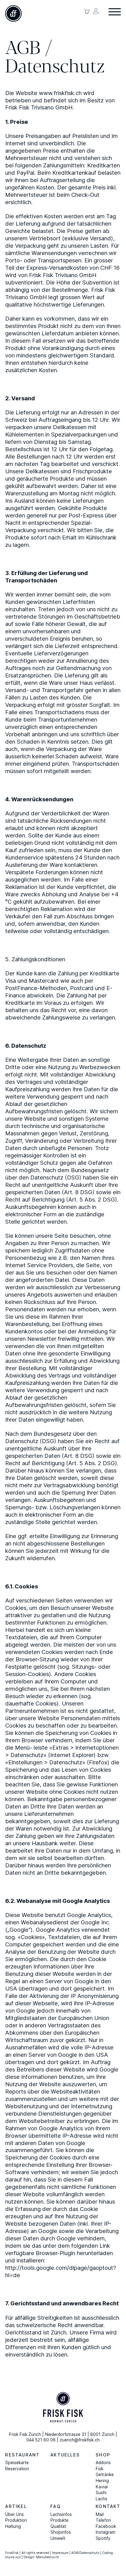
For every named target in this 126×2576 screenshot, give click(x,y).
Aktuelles (65, 2455)
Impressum (60, 2553)
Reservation (17, 2469)
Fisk (100, 2469)
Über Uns (15, 2514)
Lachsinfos (61, 2514)
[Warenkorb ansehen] (87, 11)
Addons (103, 2463)
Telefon (103, 2520)
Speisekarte (17, 2463)
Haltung (13, 2526)
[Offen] (115, 12)
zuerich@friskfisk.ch (80, 2440)
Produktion (16, 2520)
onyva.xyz (13, 2557)
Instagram (106, 2532)
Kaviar (102, 2487)
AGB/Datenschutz (85, 2553)
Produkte (59, 2520)
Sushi (101, 2493)
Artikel (16, 2506)
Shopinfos (61, 2532)
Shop (103, 2455)
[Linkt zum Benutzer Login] (96, 11)
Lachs (102, 2499)
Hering (102, 2481)
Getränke (105, 2475)
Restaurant (22, 2455)
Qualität (58, 2526)
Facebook (106, 2526)
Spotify (103, 2538)
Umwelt (58, 2538)
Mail (100, 2514)
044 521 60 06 (41, 2440)
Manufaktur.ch (48, 2557)
